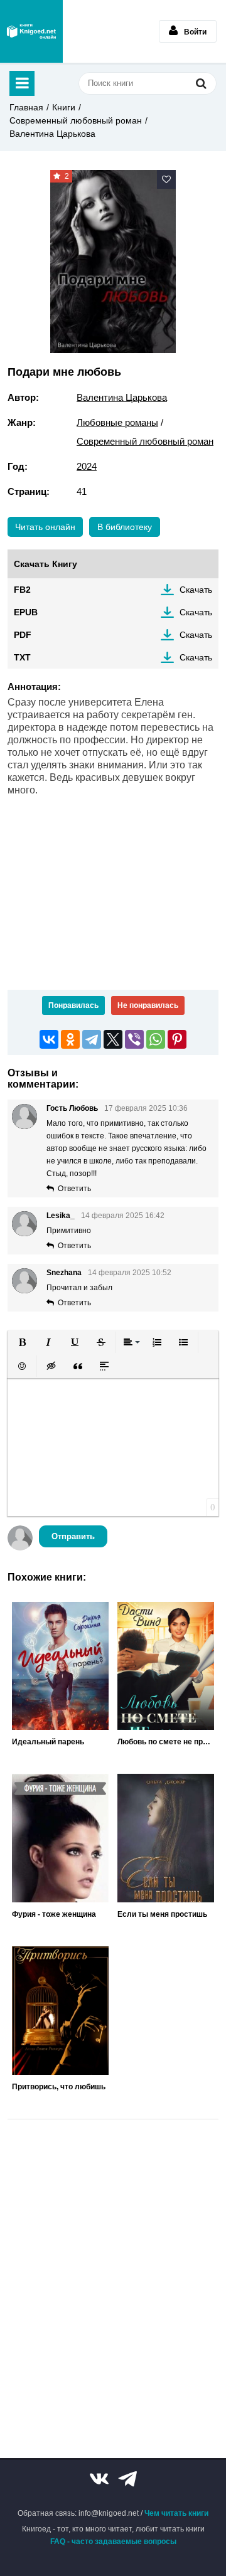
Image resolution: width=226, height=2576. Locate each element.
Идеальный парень (48, 1742)
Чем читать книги (176, 2513)
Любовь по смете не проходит (166, 1742)
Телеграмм (127, 2479)
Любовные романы (117, 422)
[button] (22, 1342)
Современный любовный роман (76, 120)
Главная (26, 107)
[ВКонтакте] (49, 1039)
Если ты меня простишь (162, 1914)
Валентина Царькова (52, 134)
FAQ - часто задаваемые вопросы (113, 2542)
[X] (113, 1039)
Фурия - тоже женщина (54, 1914)
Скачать (196, 590)
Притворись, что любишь (59, 2087)
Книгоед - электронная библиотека (31, 31)
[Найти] (201, 83)
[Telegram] (92, 1039)
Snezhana (64, 1273)
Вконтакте (99, 2479)
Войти (195, 32)
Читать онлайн (45, 527)
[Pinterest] (177, 1039)
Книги (64, 107)
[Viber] (134, 1039)
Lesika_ (61, 1216)
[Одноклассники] (70, 1039)
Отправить (73, 1536)
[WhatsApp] (156, 1039)
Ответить (74, 1189)
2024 (87, 466)
